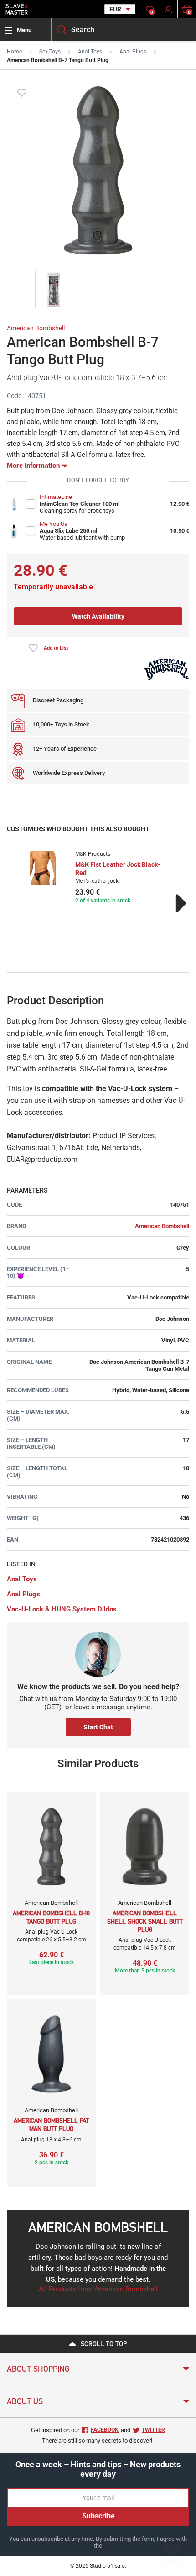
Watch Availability (98, 616)
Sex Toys (50, 52)
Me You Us (54, 524)
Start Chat (98, 1727)
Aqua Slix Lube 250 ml (68, 531)
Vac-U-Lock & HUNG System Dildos (62, 1609)
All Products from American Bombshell (98, 2289)
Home (14, 52)
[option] (98, 878)
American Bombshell (36, 328)
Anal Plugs (133, 52)
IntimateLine (56, 497)
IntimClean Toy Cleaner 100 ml (80, 504)
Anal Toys (90, 52)
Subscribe (98, 2516)
